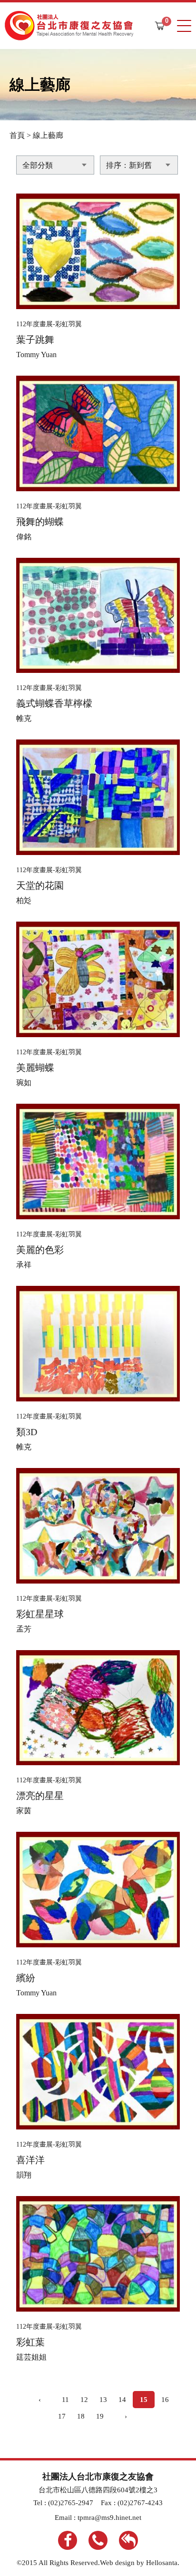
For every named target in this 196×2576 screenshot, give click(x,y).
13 (103, 2400)
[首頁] (69, 26)
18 (81, 2416)
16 (165, 2400)
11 (65, 2400)
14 (122, 2400)
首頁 (17, 135)
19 (100, 2416)
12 (84, 2400)
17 (62, 2416)
